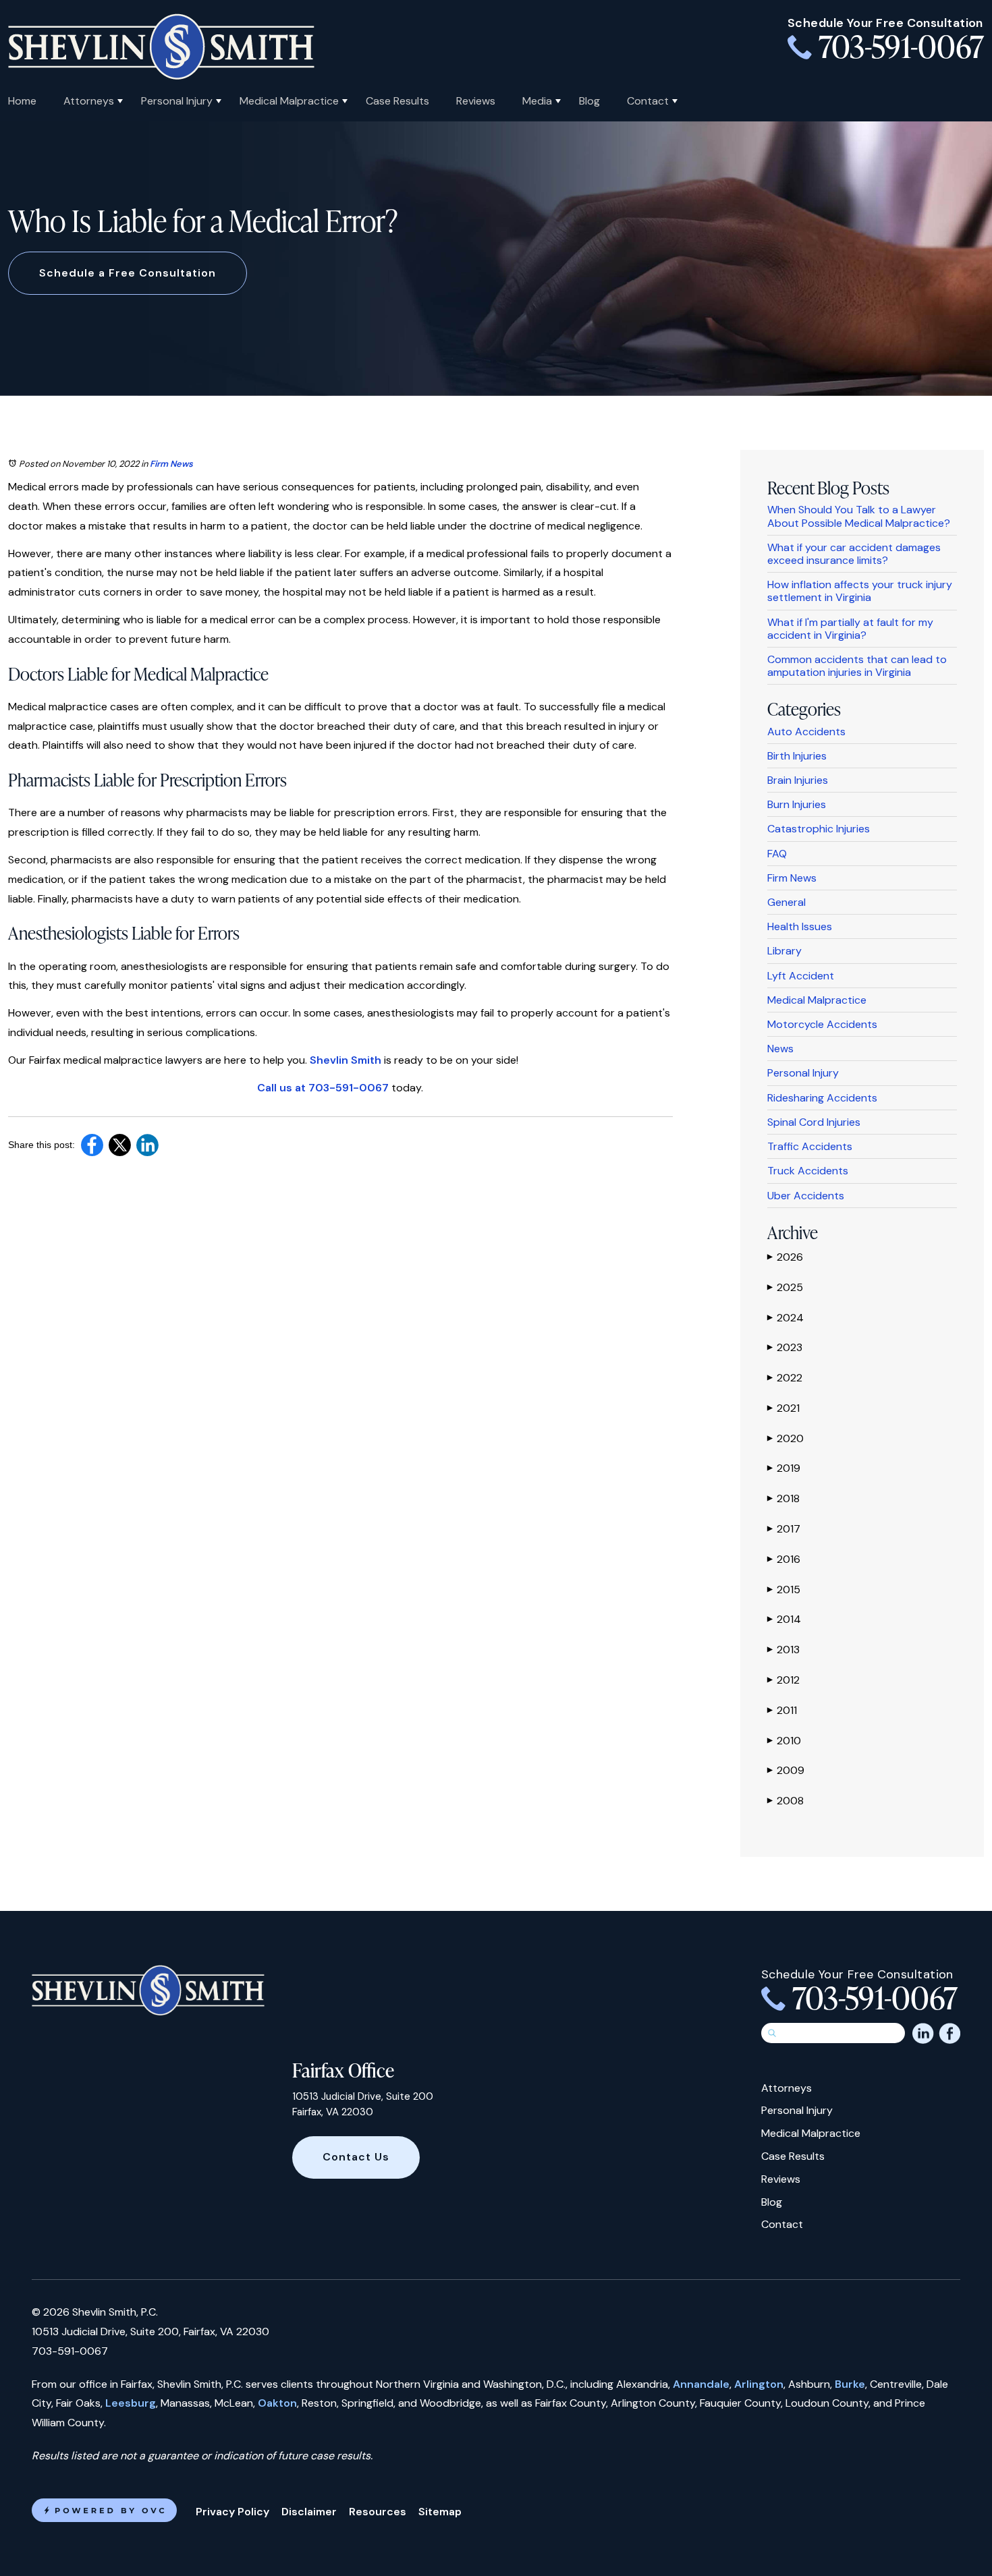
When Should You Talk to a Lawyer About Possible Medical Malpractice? (859, 516)
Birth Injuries (797, 756)
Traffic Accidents (810, 1146)
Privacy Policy (232, 2512)
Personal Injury (177, 101)
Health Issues (800, 926)
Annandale (701, 2384)
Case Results (397, 101)
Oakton (277, 2403)
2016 (784, 1559)
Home (22, 101)
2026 (785, 1257)
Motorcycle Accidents (822, 1024)
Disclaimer (309, 2512)
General (787, 902)
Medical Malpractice (289, 101)
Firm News (171, 464)
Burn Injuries (797, 804)
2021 (783, 1408)
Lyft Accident (801, 976)
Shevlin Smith (346, 1060)
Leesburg (131, 2403)
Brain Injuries (798, 780)
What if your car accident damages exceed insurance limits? (854, 554)
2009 (786, 1770)
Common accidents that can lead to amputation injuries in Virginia (857, 666)
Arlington (759, 2384)
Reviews (476, 101)
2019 (784, 1468)
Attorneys (89, 101)
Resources (378, 2512)
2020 (786, 1438)
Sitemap (440, 2512)
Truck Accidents (808, 1171)
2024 (786, 1318)
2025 (785, 1287)
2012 (783, 1680)
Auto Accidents (806, 732)
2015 (784, 1590)
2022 (785, 1378)
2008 (786, 1801)
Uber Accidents (806, 1196)
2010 (784, 1741)
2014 (784, 1619)
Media (537, 101)
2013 (783, 1650)
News (780, 1049)
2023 (785, 1347)
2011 (782, 1710)
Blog (589, 101)
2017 (784, 1529)
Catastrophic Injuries (819, 829)
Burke (850, 2384)
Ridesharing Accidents (822, 1098)
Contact (648, 101)
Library (784, 951)
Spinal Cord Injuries (814, 1122)
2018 (783, 1498)
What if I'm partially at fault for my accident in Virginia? (850, 629)
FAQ (777, 854)
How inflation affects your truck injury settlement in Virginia (860, 591)
